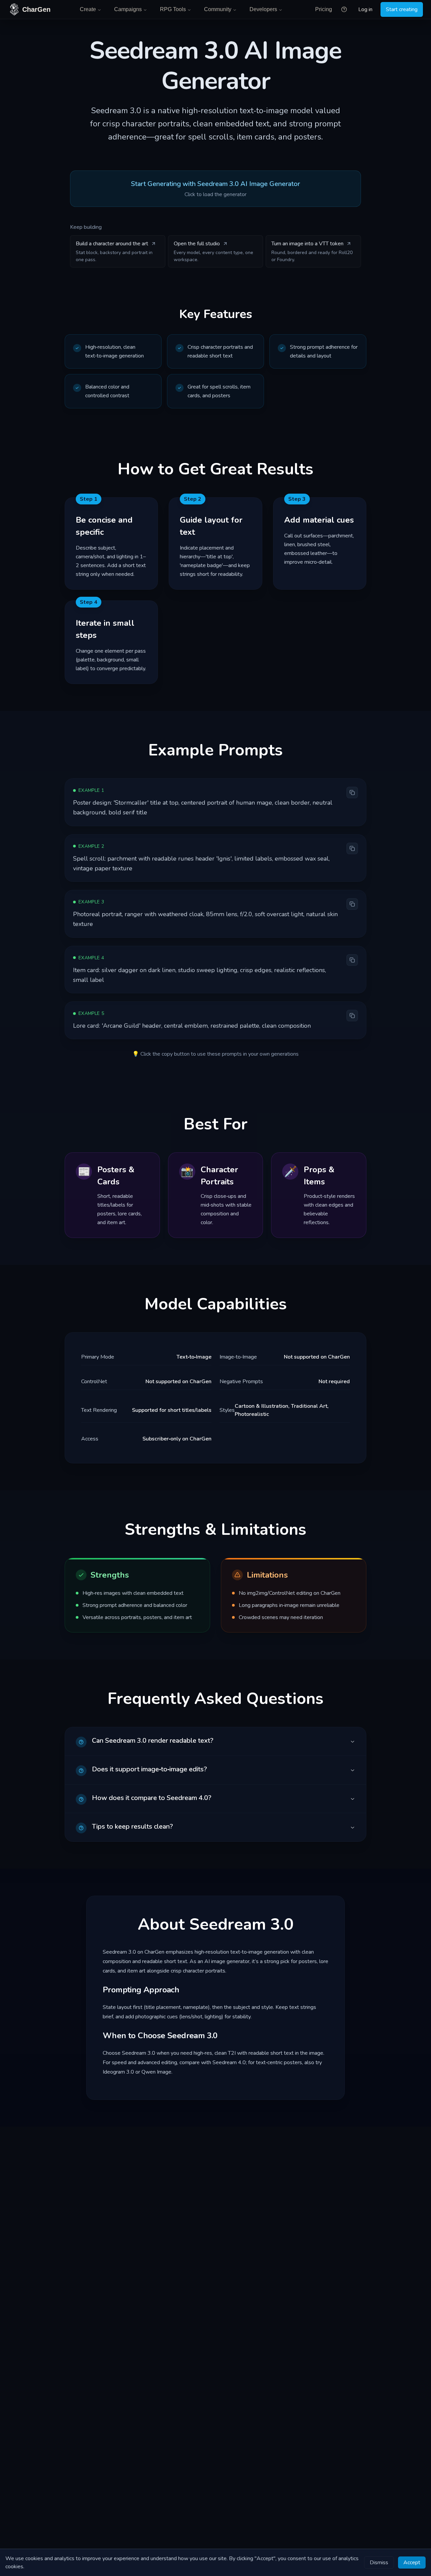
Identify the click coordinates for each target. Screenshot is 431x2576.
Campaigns (128, 9)
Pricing (324, 9)
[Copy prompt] (352, 793)
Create (88, 9)
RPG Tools (173, 9)
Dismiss (379, 2563)
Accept (412, 2563)
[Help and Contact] (344, 9)
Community (218, 9)
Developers (263, 9)
